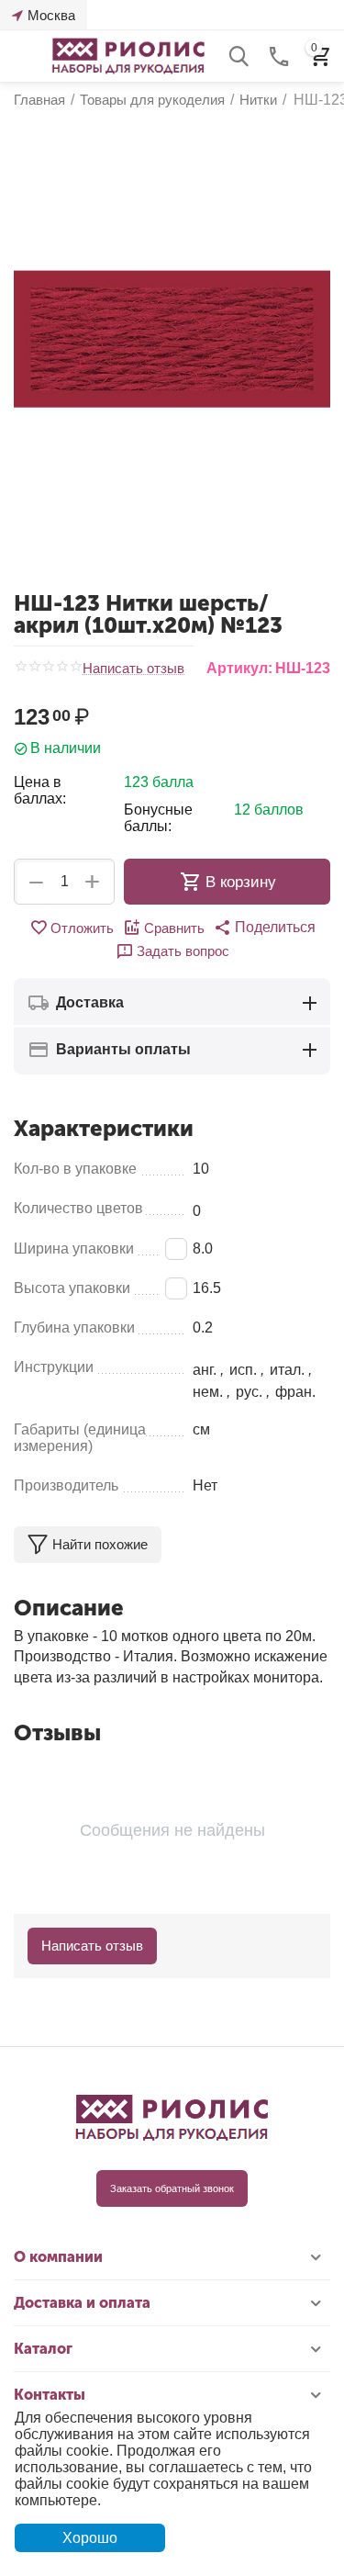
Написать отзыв (133, 669)
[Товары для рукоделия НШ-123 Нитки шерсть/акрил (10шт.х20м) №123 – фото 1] (172, 339)
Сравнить (174, 928)
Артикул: (239, 668)
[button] (265, 928)
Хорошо (90, 2538)
